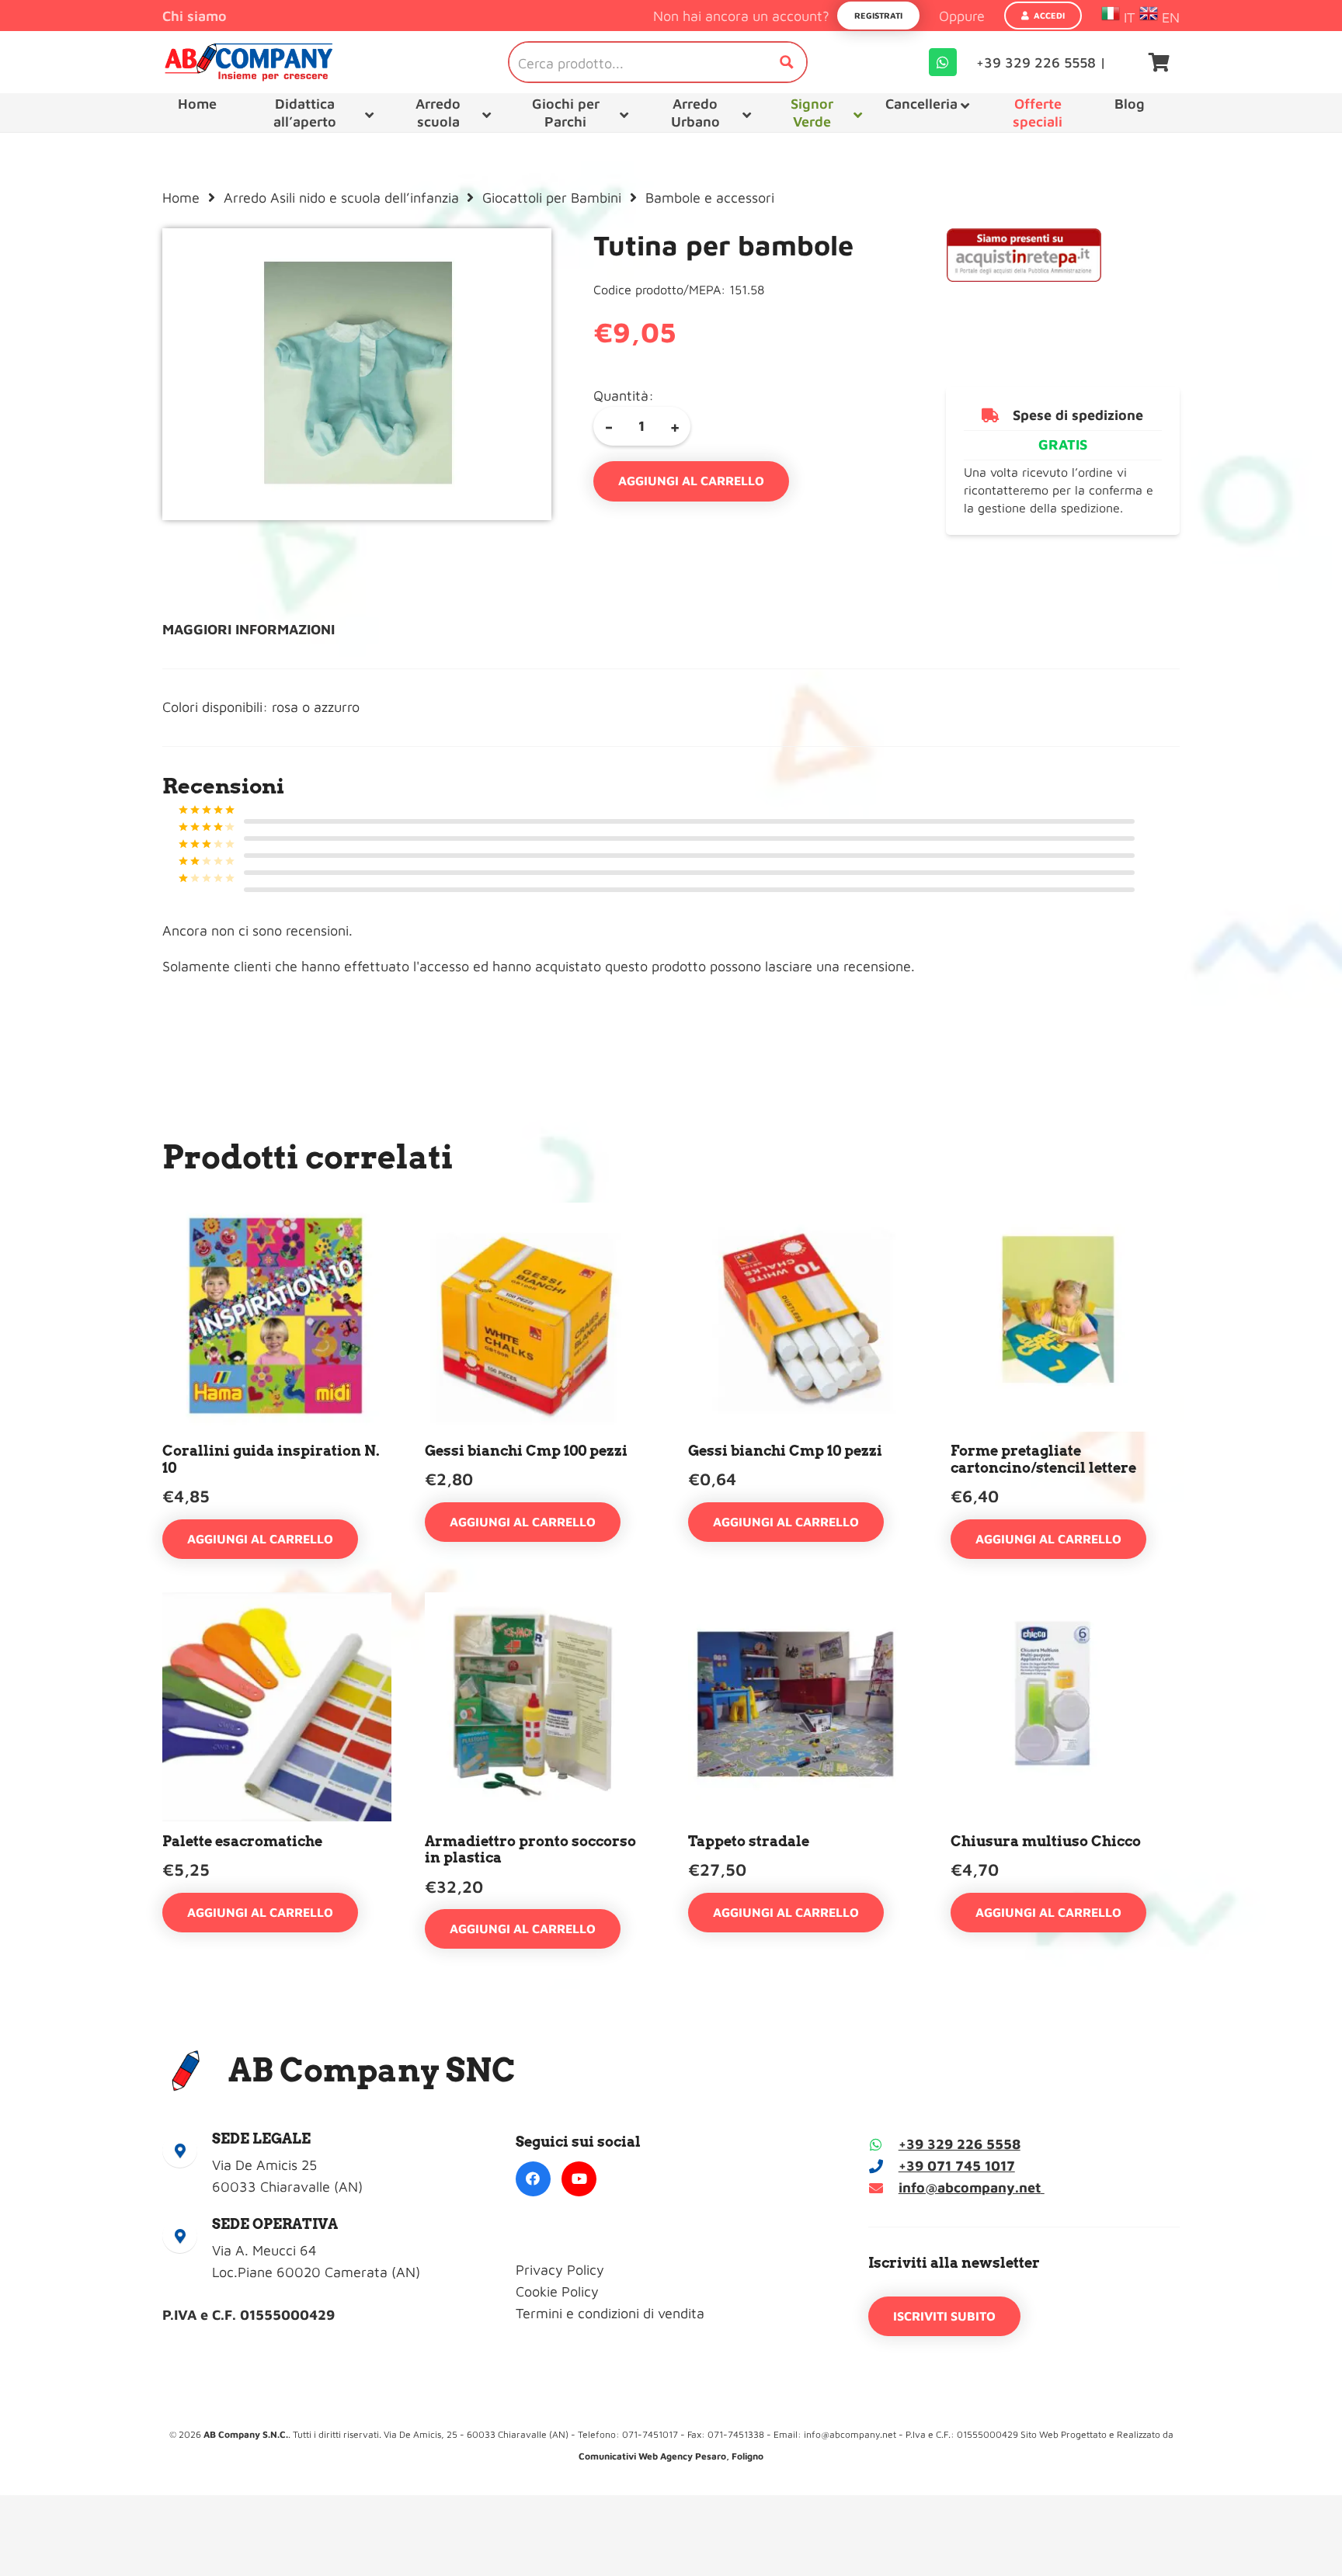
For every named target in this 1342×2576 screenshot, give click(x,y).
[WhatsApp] (943, 62)
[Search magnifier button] (787, 62)
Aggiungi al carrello (691, 481)
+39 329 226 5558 (960, 2144)
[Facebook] (533, 2179)
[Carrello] (1159, 62)
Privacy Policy (560, 2270)
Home (181, 198)
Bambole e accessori (710, 198)
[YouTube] (579, 2179)
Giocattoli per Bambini (552, 198)
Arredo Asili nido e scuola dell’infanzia (341, 198)
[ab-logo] (249, 62)
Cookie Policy (557, 2291)
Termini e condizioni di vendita (610, 2313)
